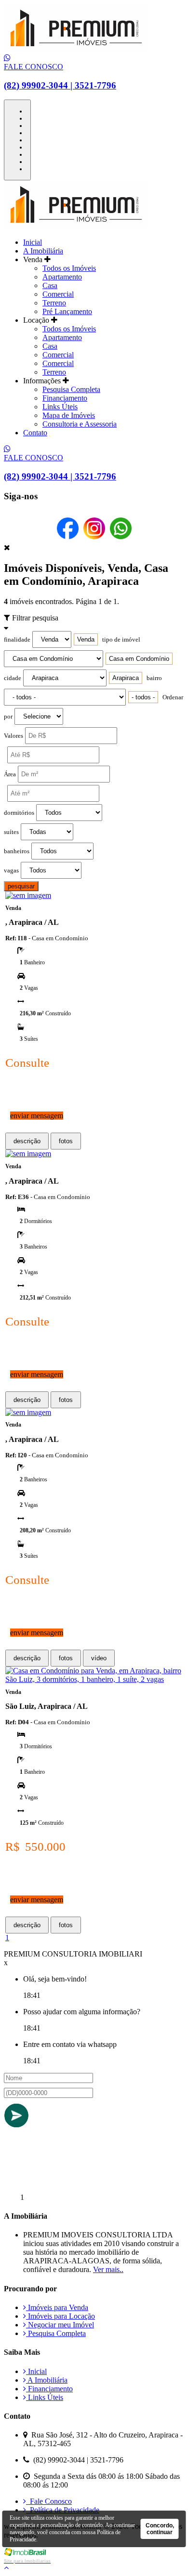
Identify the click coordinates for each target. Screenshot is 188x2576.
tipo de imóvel (121, 640)
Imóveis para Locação (60, 2316)
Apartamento (62, 277)
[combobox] (86, 639)
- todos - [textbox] (143, 697)
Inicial (33, 242)
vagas (11, 871)
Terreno (54, 303)
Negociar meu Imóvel (60, 2325)
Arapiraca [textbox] (126, 678)
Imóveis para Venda (57, 2307)
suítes (11, 832)
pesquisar (21, 886)
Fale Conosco (49, 2501)
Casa (50, 285)
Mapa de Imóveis (69, 415)
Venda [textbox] (86, 639)
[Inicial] (76, 49)
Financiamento (65, 398)
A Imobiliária (43, 251)
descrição (27, 1141)
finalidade (17, 640)
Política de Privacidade (63, 2510)
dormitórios (19, 813)
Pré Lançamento (67, 311)
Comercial (58, 294)
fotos (66, 1141)
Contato (35, 433)
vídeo (99, 1658)
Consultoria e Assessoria (80, 424)
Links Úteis (60, 407)
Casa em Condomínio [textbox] (139, 659)
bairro (154, 678)
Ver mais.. (108, 2269)
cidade (13, 678)
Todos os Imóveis (69, 268)
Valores (13, 736)
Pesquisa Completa (71, 389)
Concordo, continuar (160, 2529)
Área (10, 774)
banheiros (17, 851)
